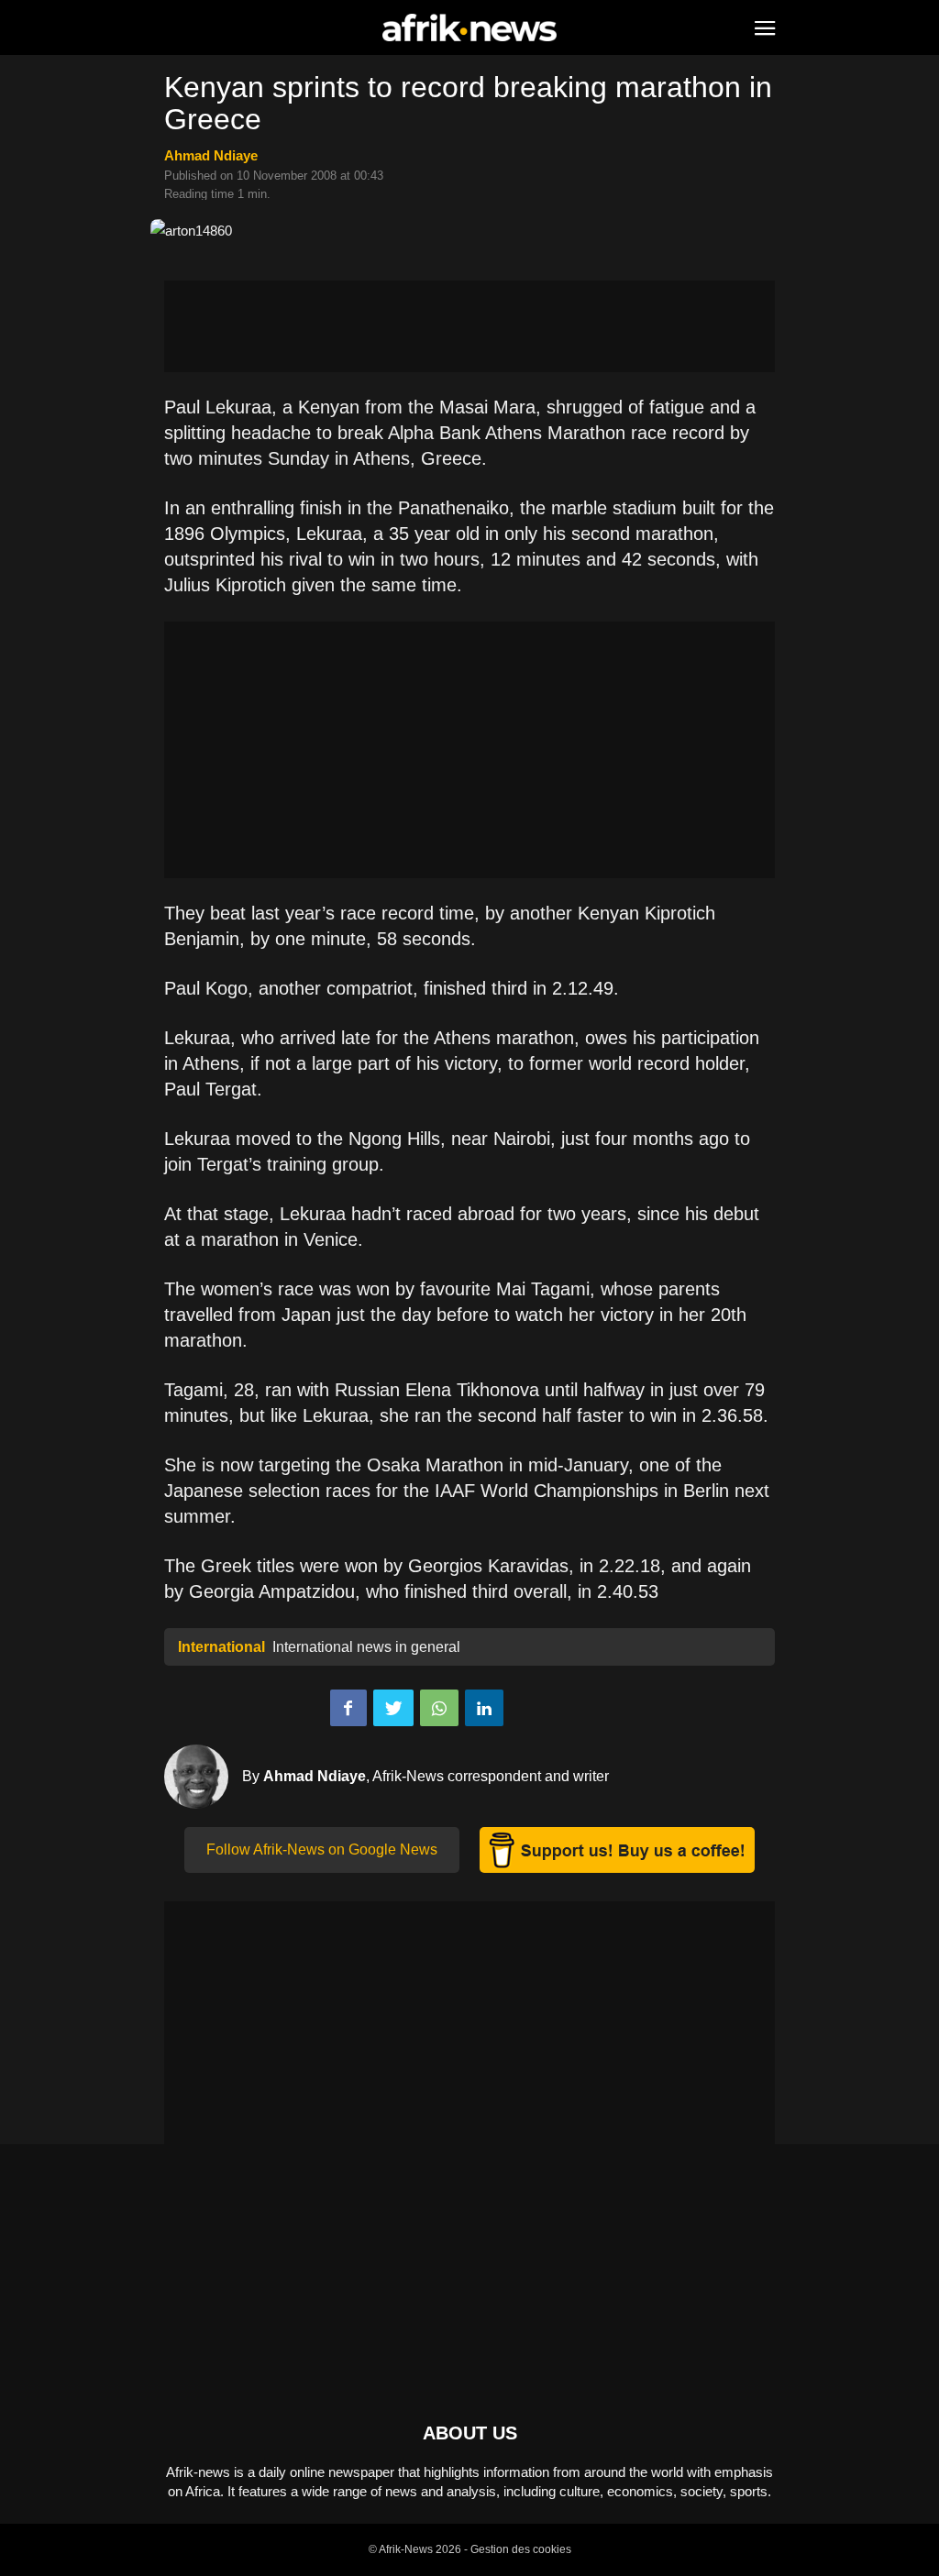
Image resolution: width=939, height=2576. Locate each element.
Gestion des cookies (521, 2549)
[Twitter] (393, 1708)
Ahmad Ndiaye (211, 155)
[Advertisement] (469, 326)
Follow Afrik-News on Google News (322, 1849)
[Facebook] (348, 1708)
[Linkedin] (484, 1708)
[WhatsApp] (439, 1708)
